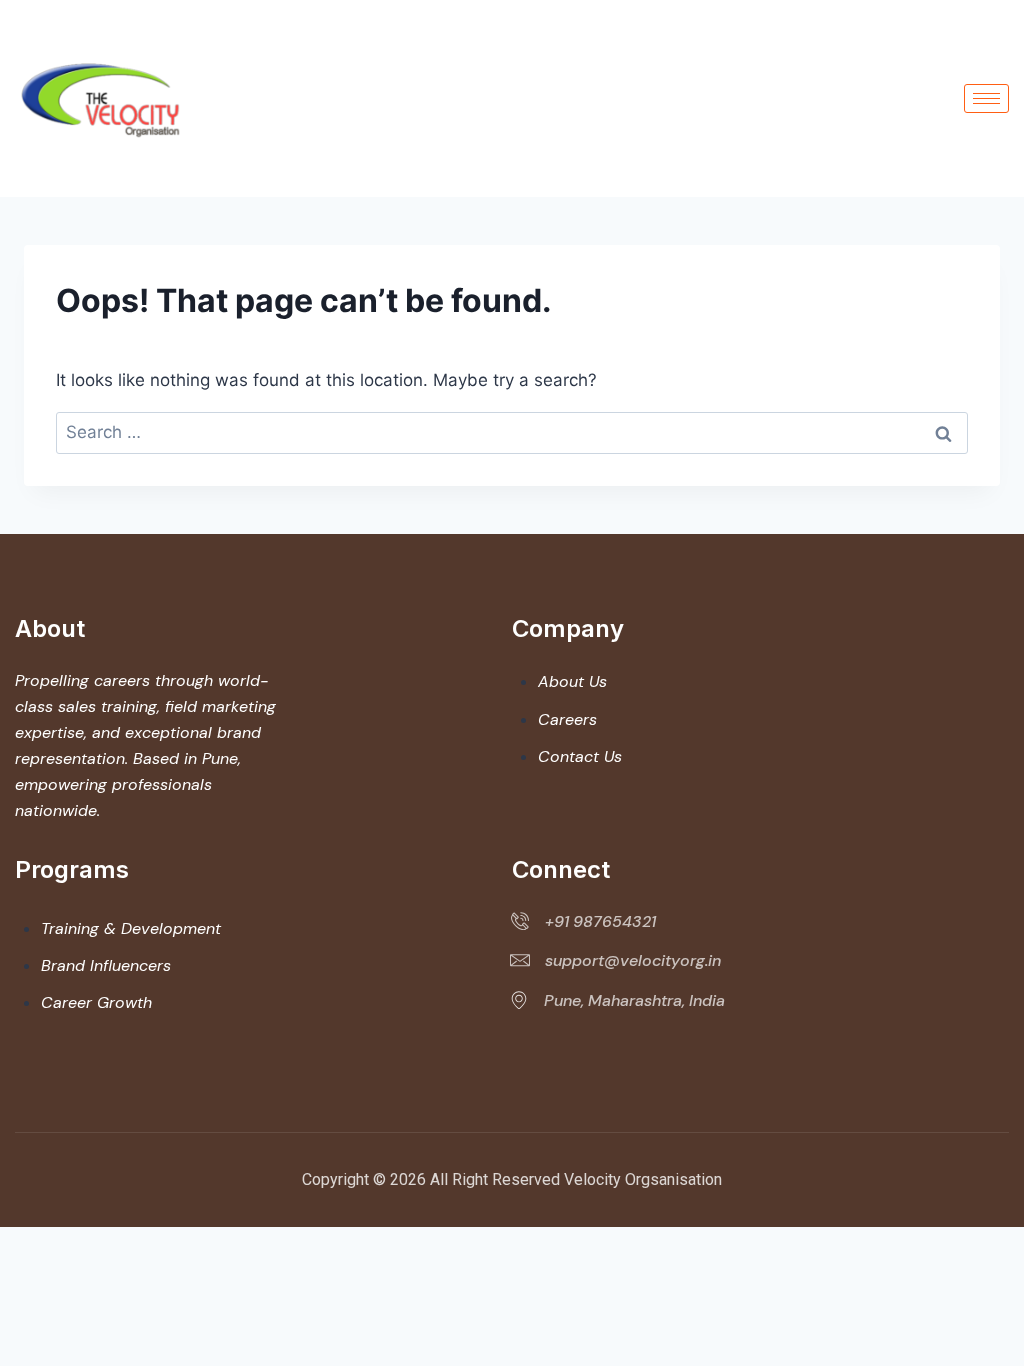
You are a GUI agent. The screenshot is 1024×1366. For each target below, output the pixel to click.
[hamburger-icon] (986, 98)
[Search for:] (512, 432)
